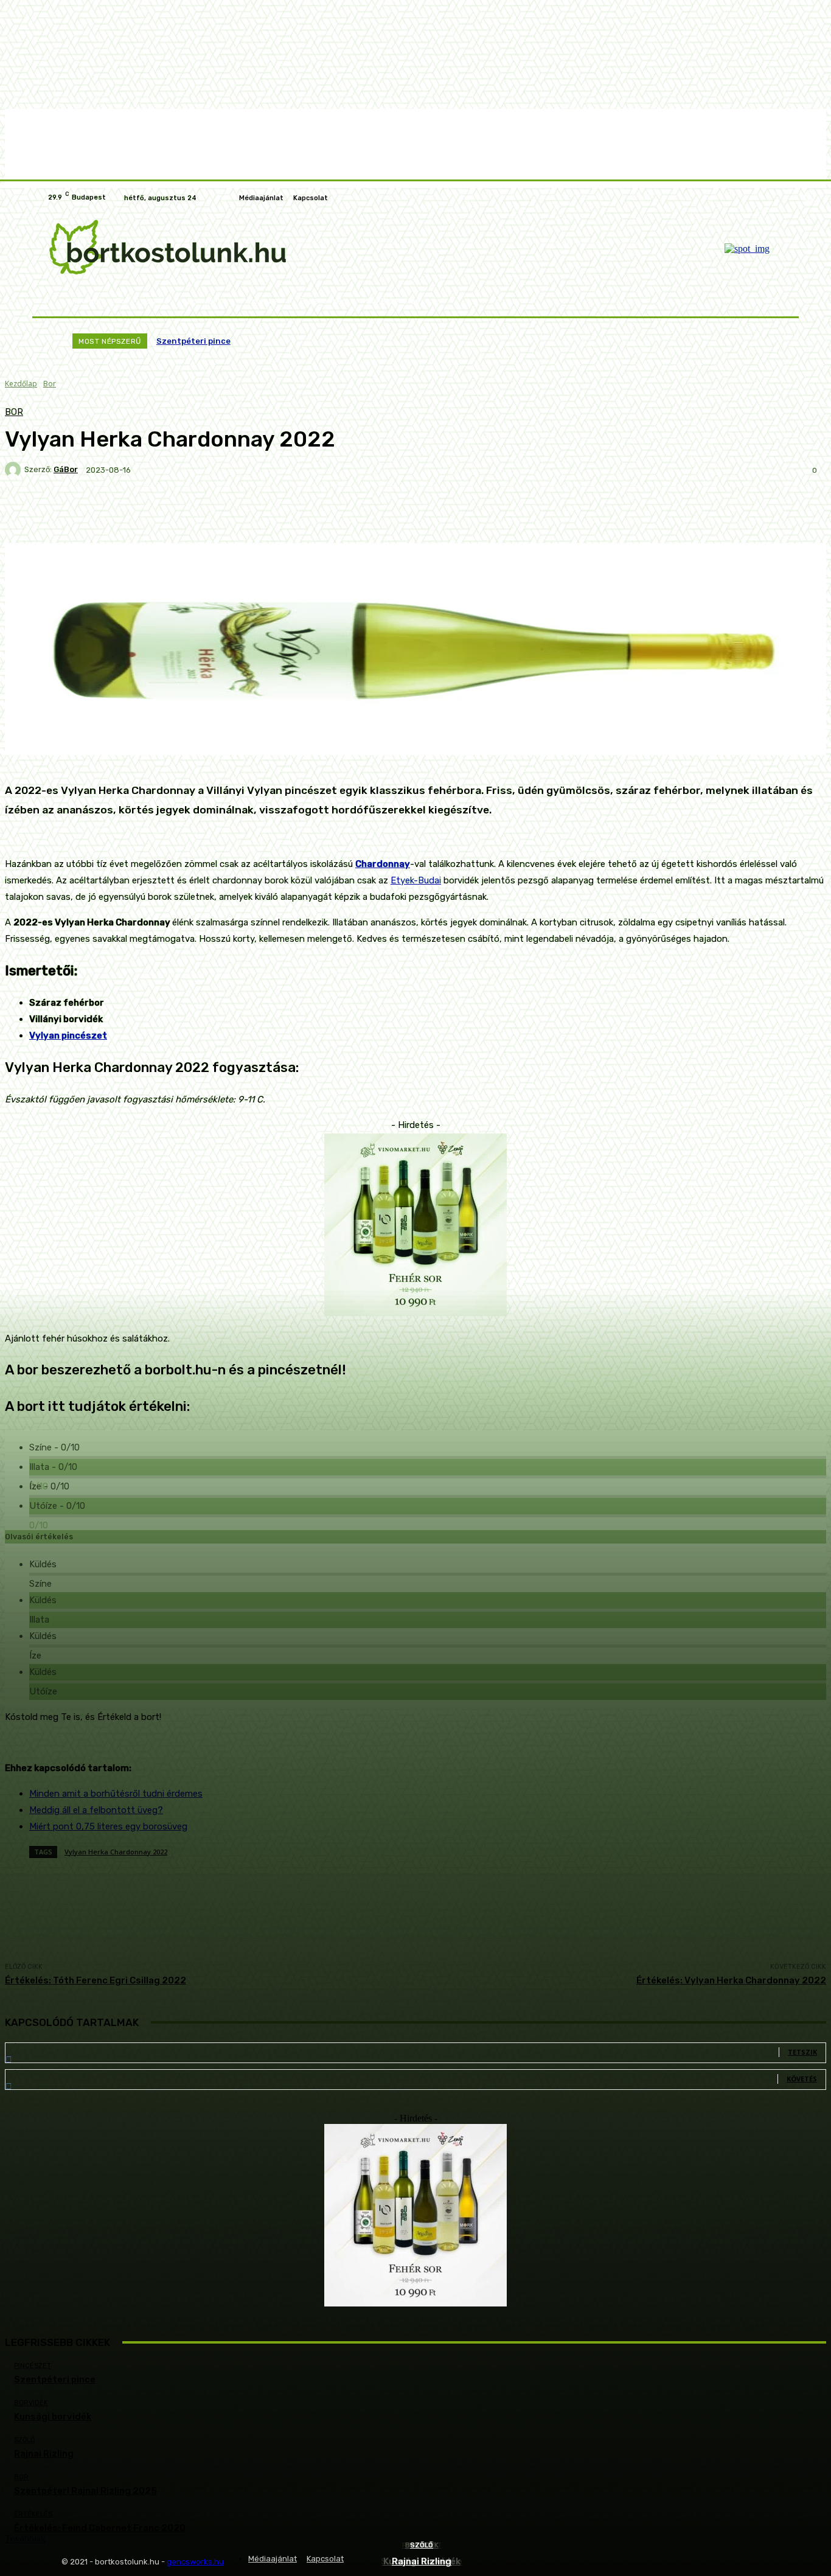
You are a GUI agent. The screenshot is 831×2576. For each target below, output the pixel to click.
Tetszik (802, 2052)
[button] (770, 301)
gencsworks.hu (195, 2562)
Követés (802, 2079)
